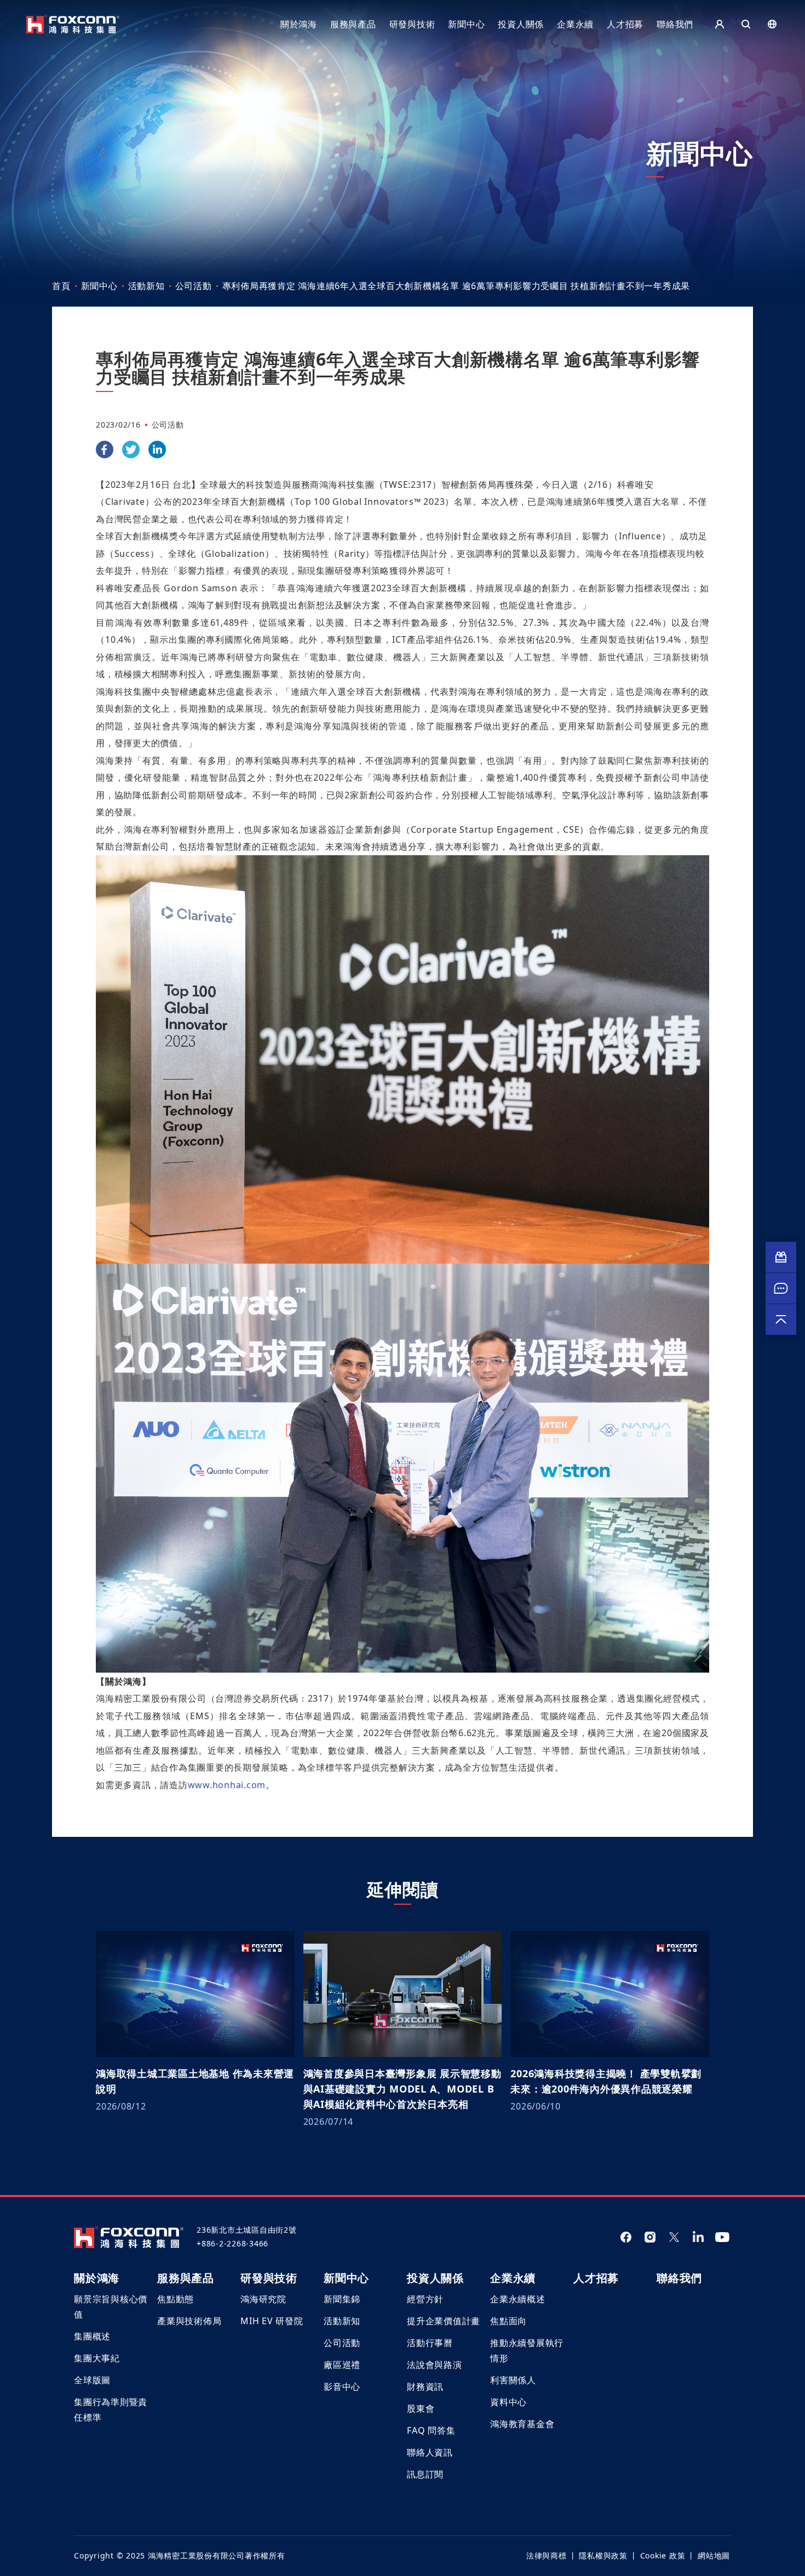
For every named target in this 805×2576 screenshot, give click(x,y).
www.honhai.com (227, 1785)
